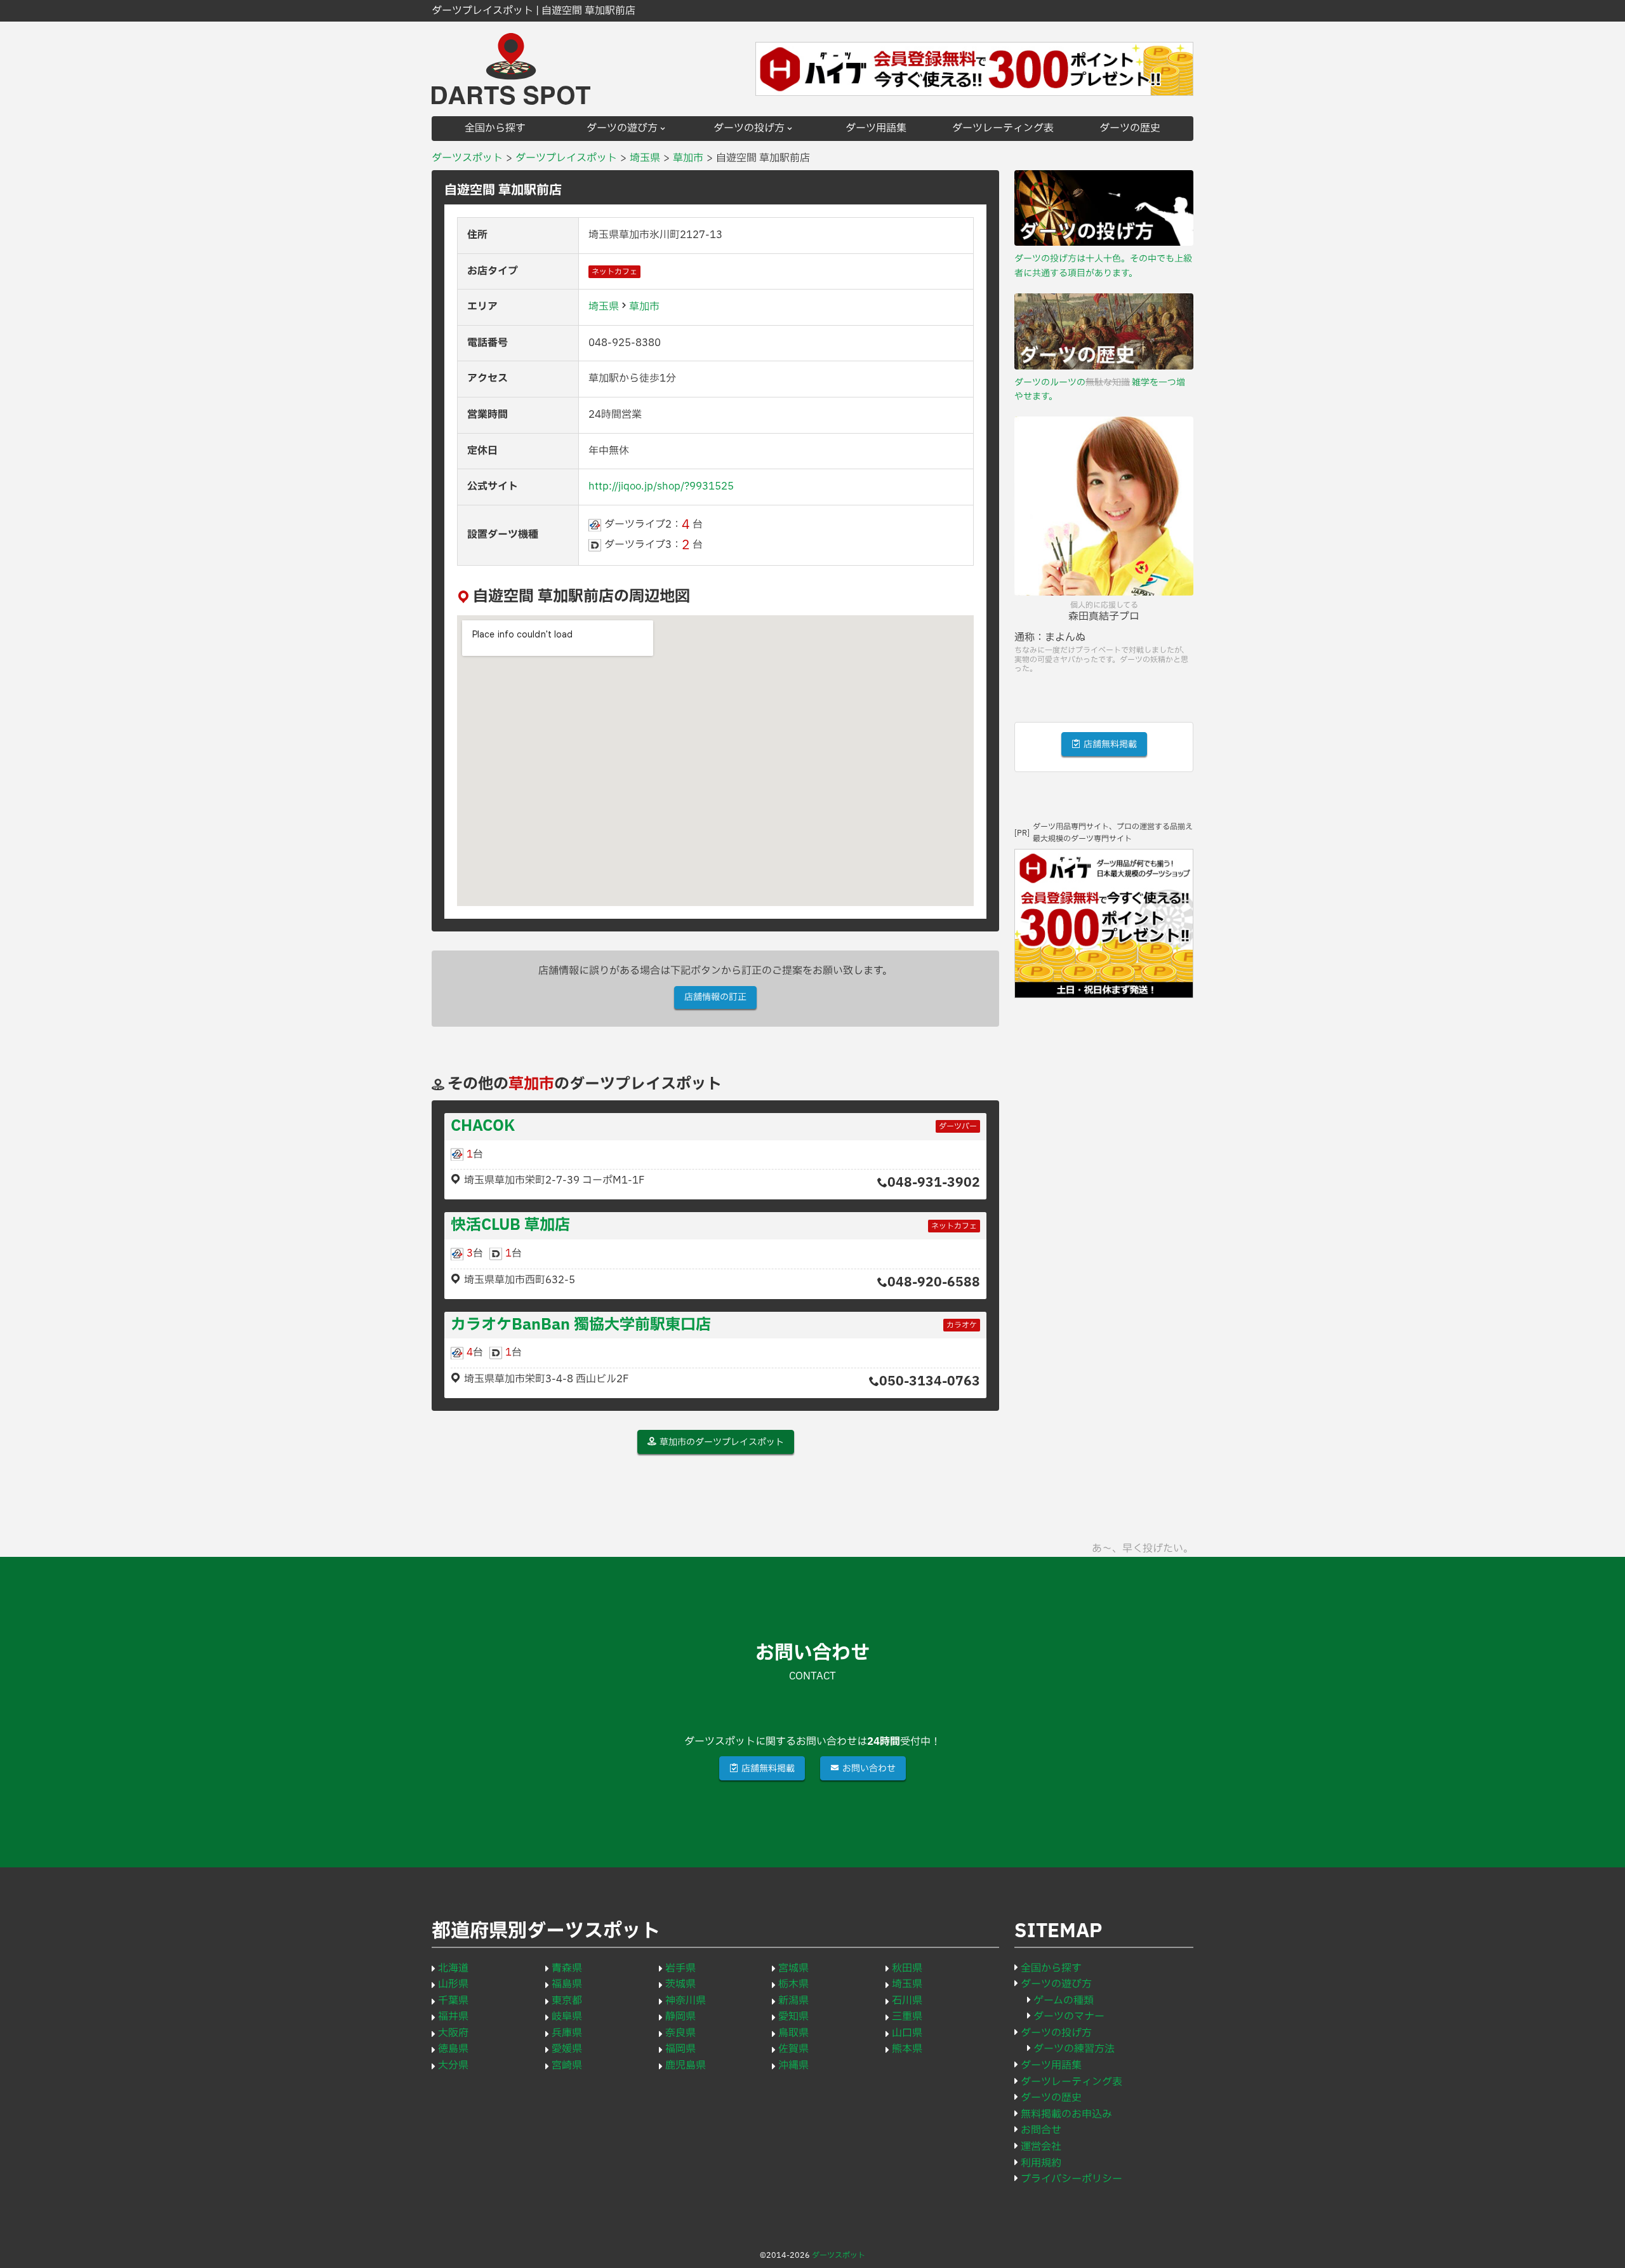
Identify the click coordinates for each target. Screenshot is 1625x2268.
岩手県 (680, 1968)
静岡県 (680, 2017)
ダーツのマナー (1069, 2017)
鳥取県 (793, 2033)
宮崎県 (567, 2065)
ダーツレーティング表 (1003, 129)
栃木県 (793, 1984)
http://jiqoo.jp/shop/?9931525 (661, 486)
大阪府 (453, 2033)
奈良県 (680, 2033)
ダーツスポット (839, 2255)
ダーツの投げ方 (749, 129)
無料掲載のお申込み (1066, 2114)
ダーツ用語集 (876, 129)
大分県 (453, 2065)
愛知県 (793, 2017)
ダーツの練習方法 (1074, 2049)
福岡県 (680, 2049)
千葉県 (453, 2001)
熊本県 (907, 2049)
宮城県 (793, 1968)
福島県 (567, 1984)
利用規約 (1041, 2163)
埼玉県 (604, 307)
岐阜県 (567, 2017)
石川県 (907, 2001)
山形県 (453, 1984)
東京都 (567, 2001)
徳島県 (453, 2049)
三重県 (907, 2017)
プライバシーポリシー (1071, 2179)
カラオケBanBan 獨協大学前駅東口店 (581, 1325)
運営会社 (1041, 2147)
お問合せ (1041, 2130)
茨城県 (680, 1984)
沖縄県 (793, 2065)
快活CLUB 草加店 (510, 1225)
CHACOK (483, 1126)
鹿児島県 (686, 2065)
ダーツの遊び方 (622, 129)
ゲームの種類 (1064, 2001)
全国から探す (495, 129)
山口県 (907, 2033)
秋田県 (907, 1968)
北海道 (453, 1968)
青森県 (567, 1968)
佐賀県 (793, 2049)
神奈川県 (686, 2001)
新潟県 (793, 2001)
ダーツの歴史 (1130, 129)
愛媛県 (567, 2049)
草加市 (644, 307)
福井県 (453, 2017)
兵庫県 (567, 2033)
